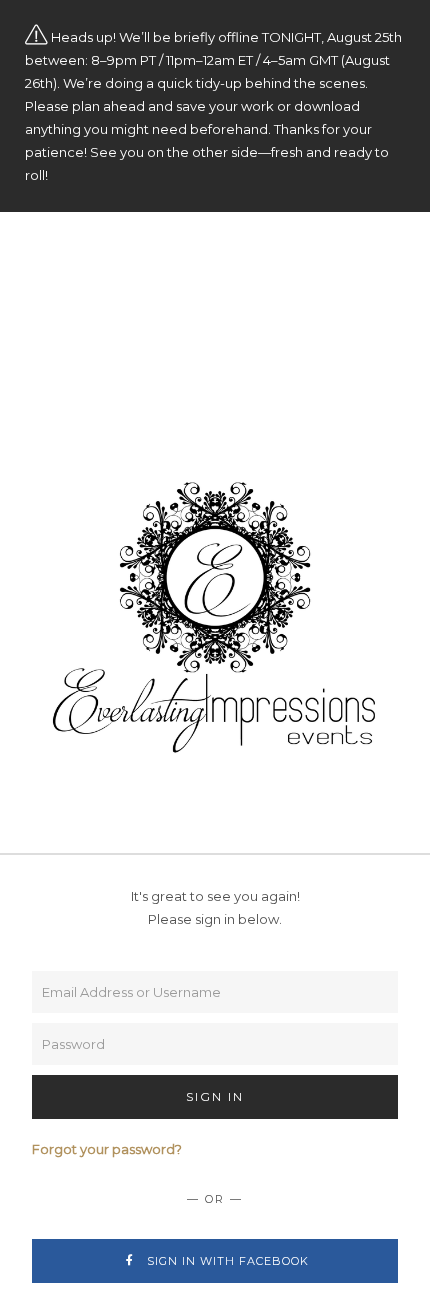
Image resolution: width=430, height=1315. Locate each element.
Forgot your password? (107, 1149)
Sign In (215, 1096)
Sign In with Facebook (226, 1261)
